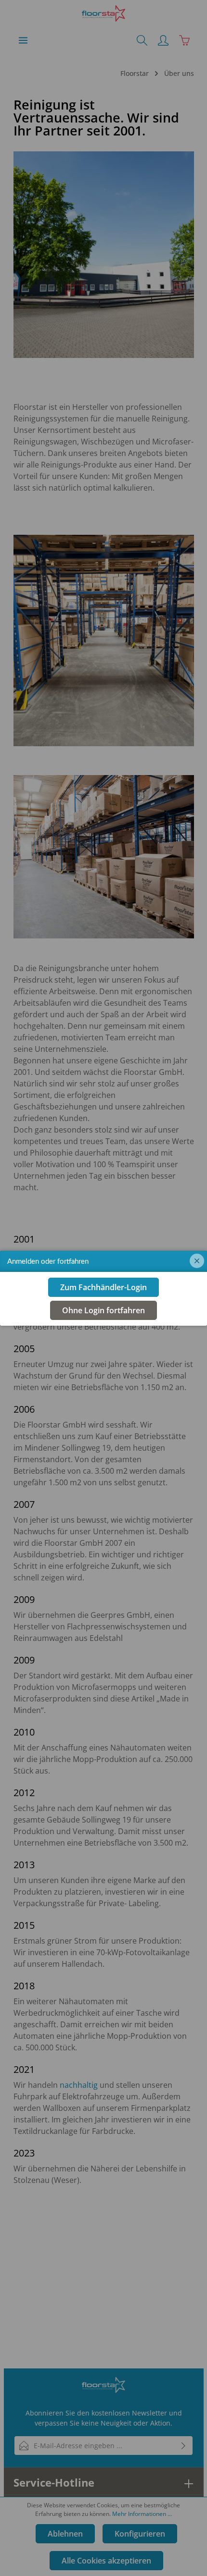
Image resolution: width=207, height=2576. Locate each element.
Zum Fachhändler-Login (103, 1287)
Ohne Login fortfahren (103, 1310)
